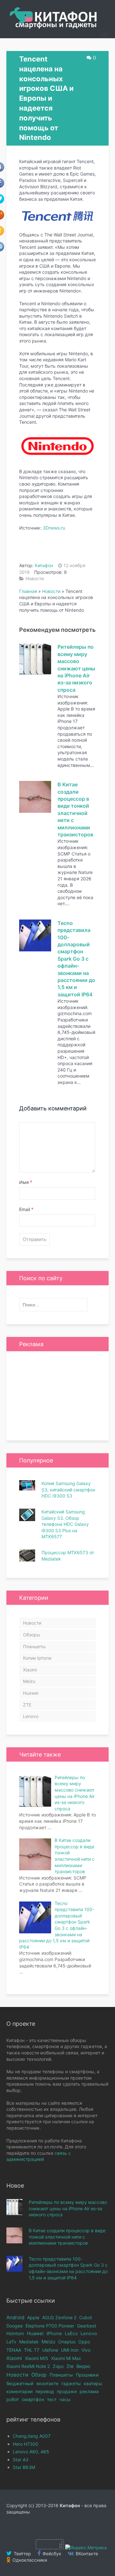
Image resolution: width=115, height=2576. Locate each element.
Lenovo (31, 1716)
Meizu (29, 1681)
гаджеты (71, 2383)
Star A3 (21, 2460)
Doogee (15, 2326)
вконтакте (47, 2383)
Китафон (44, 565)
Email (26, 1209)
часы (65, 2399)
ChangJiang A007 (32, 2436)
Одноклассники (29, 2560)
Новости (35, 578)
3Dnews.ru (54, 528)
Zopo (58, 2366)
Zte (70, 2366)
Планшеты (34, 1646)
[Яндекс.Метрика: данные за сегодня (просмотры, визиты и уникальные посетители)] (86, 2548)
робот (13, 2399)
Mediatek (29, 2342)
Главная (28, 591)
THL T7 (32, 2350)
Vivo (86, 2350)
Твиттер (22, 2554)
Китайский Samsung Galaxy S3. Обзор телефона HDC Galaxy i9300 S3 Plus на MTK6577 (65, 1524)
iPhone (54, 2334)
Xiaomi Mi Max (66, 2358)
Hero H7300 (26, 2444)
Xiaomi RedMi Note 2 (28, 2366)
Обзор (39, 2375)
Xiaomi (30, 1670)
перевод (45, 2391)
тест (52, 2399)
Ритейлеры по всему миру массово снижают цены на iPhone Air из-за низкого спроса (76, 668)
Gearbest (87, 2326)
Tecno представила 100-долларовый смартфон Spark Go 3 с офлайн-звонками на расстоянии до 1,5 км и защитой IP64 (76, 959)
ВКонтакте (86, 2554)
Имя (26, 1182)
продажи (67, 2391)
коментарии (19, 2391)
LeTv (11, 2342)
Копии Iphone (37, 1658)
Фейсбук (51, 2554)
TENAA (14, 2350)
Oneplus (67, 2342)
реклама (89, 2391)
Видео (83, 2366)
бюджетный (20, 2383)
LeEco (71, 2333)
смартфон (33, 2399)
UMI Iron (70, 2350)
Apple (33, 2317)
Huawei (31, 1693)
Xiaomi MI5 (37, 2358)
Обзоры (32, 1635)
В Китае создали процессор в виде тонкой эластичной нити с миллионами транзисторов (67, 2237)
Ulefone (50, 2350)
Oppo (84, 2342)
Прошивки (87, 2375)
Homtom (15, 2333)
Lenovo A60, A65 (31, 2452)
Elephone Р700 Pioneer (50, 2326)
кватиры (93, 2383)
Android (15, 2317)
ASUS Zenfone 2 (59, 2317)
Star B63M (24, 2467)
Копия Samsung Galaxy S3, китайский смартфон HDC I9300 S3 (68, 1490)
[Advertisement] (57, 1396)
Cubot (86, 2317)
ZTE (27, 1705)
